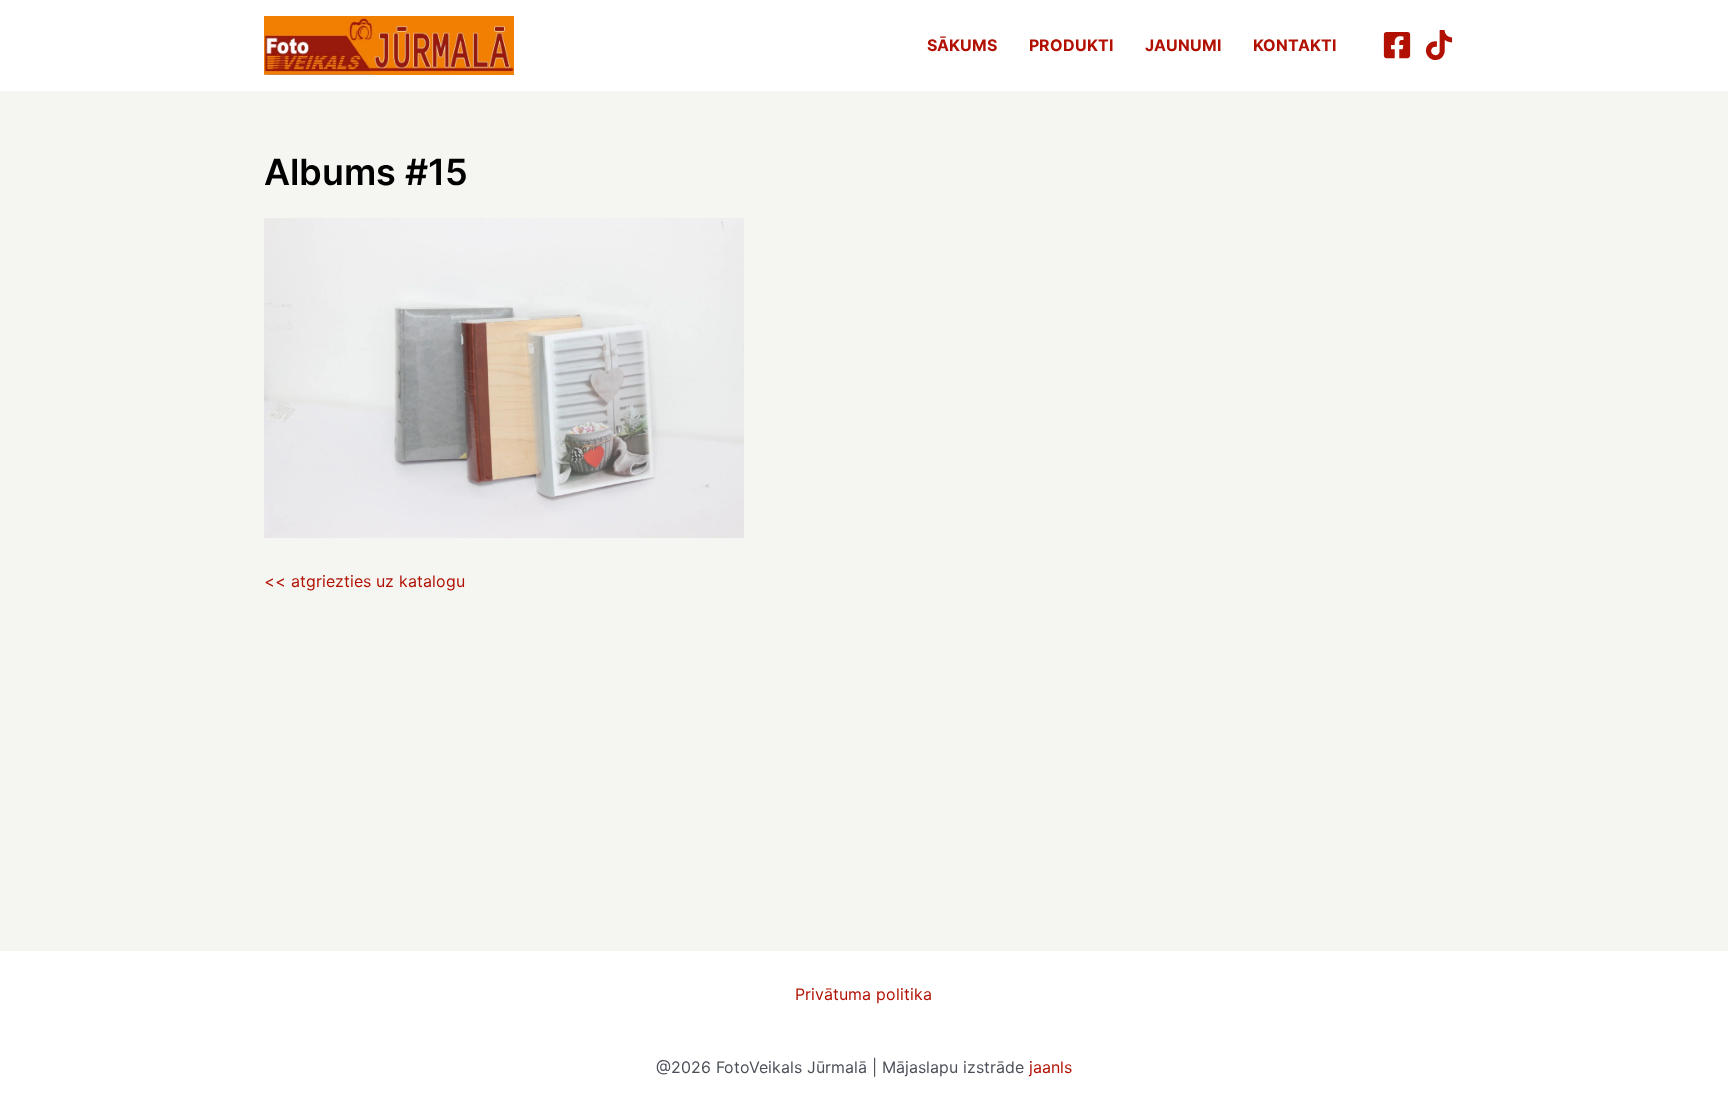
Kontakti (1294, 45)
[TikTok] (1439, 45)
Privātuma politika (863, 994)
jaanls (1050, 1067)
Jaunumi (1183, 45)
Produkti (1071, 45)
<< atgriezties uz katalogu (364, 581)
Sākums (962, 45)
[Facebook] (1397, 45)
